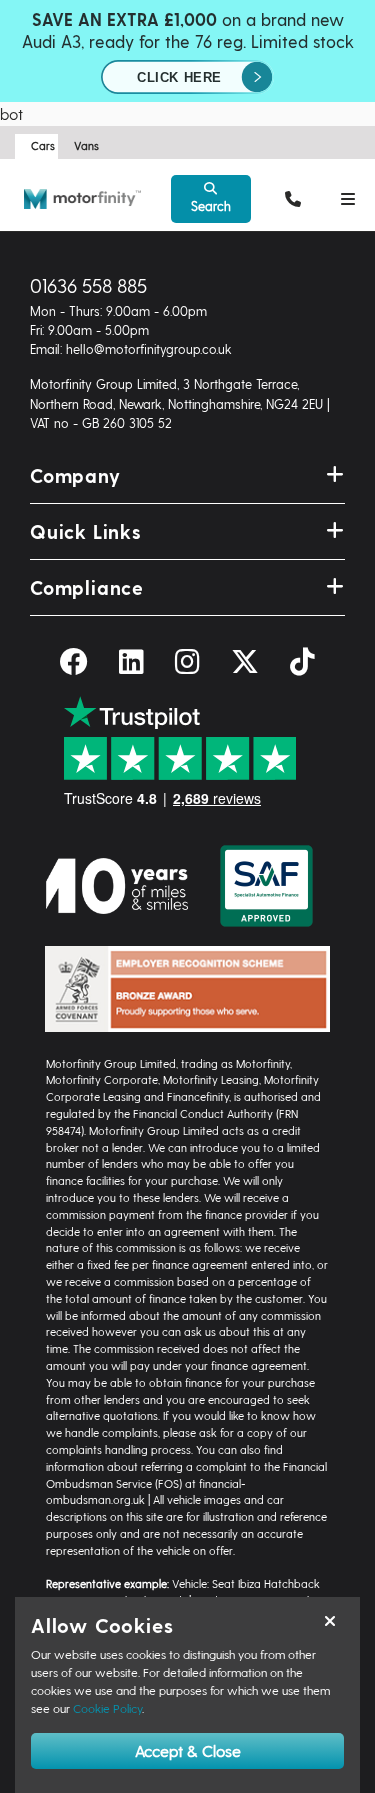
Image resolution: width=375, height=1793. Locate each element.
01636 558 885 (88, 285)
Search (211, 205)
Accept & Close (188, 1750)
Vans (86, 145)
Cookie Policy (107, 1708)
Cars (43, 145)
